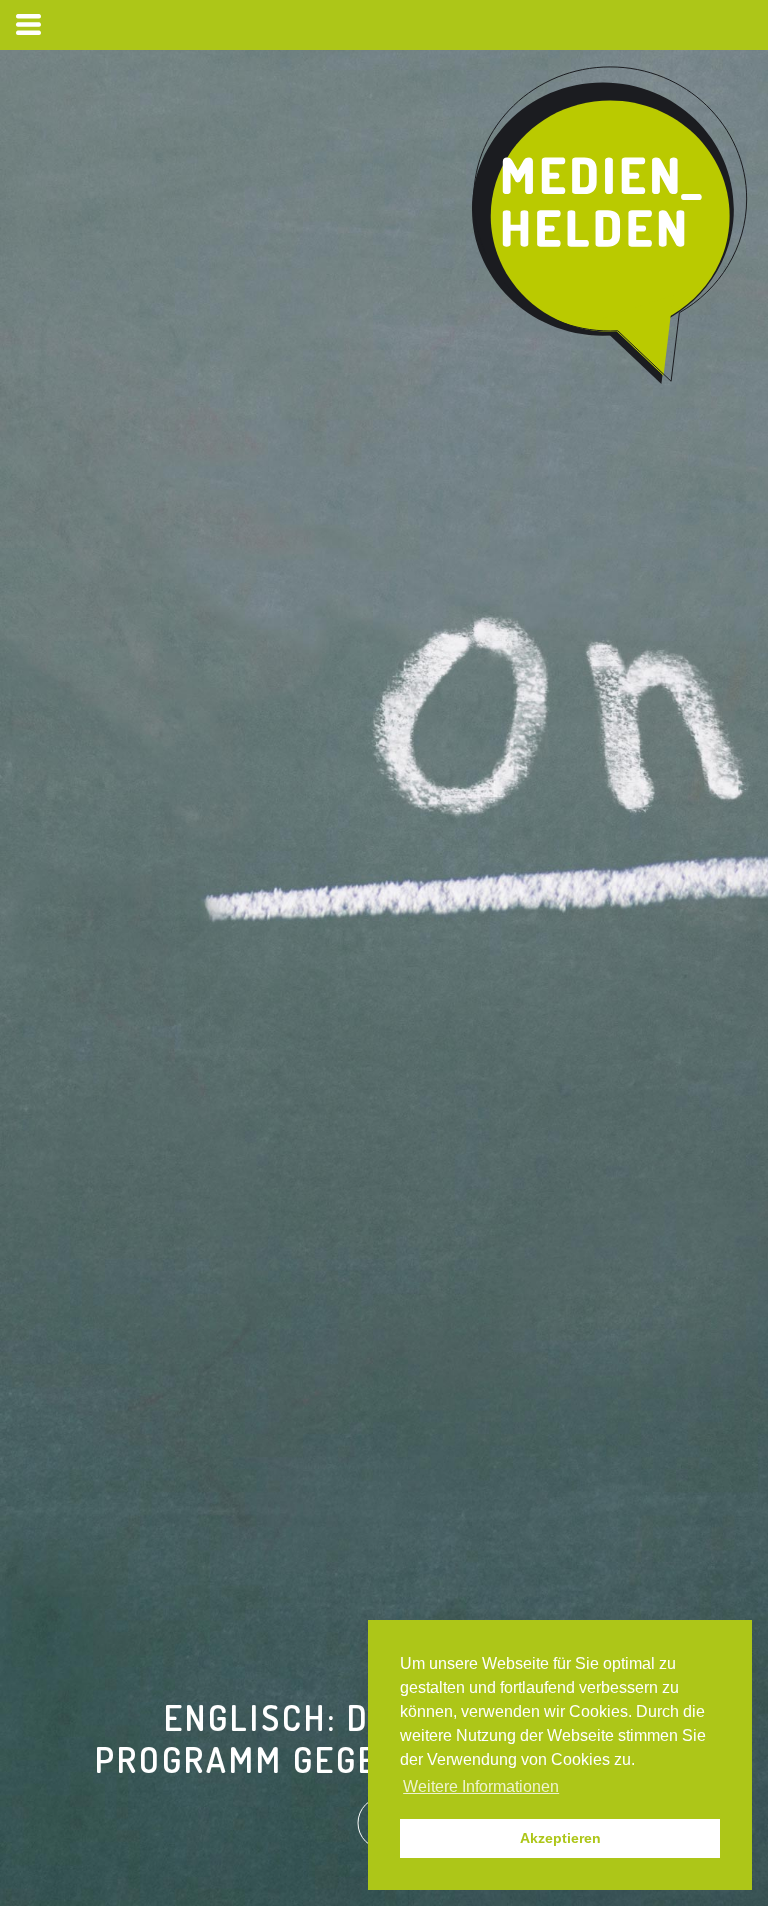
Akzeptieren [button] (560, 1838)
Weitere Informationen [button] (481, 1786)
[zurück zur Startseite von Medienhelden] (612, 226)
